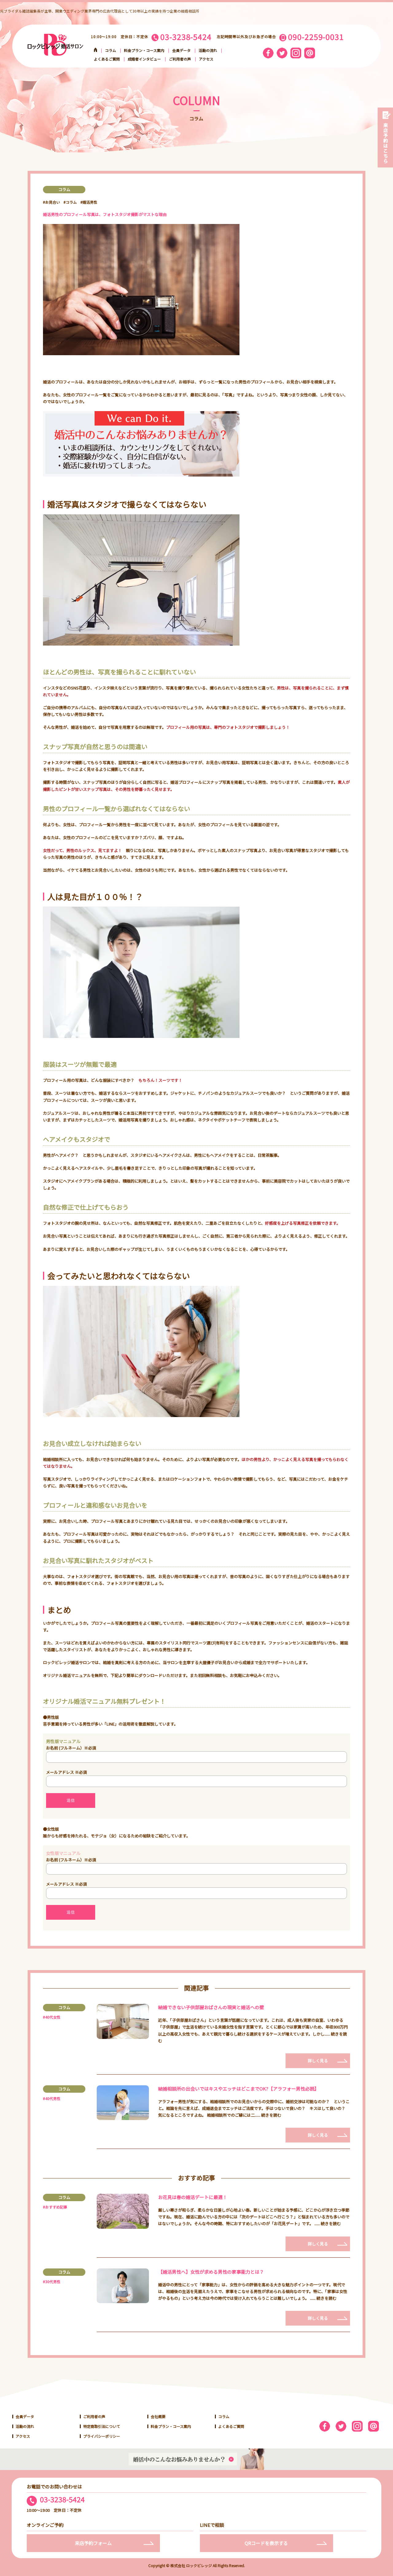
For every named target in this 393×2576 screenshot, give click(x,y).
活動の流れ (208, 50)
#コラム (70, 202)
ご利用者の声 (180, 59)
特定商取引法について (102, 2426)
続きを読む (271, 2115)
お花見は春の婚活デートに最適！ (193, 2197)
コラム (111, 50)
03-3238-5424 (62, 2500)
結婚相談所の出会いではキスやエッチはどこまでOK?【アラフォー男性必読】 (239, 2089)
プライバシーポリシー (102, 2436)
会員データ (181, 50)
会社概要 (158, 2416)
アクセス (206, 59)
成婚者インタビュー (144, 59)
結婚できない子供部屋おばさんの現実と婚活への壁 (211, 2007)
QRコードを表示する (266, 2543)
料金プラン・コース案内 (144, 50)
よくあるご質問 (107, 59)
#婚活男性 (89, 202)
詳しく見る (318, 2061)
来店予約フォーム (93, 2543)
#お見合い (51, 202)
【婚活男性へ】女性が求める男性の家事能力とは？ (211, 2272)
